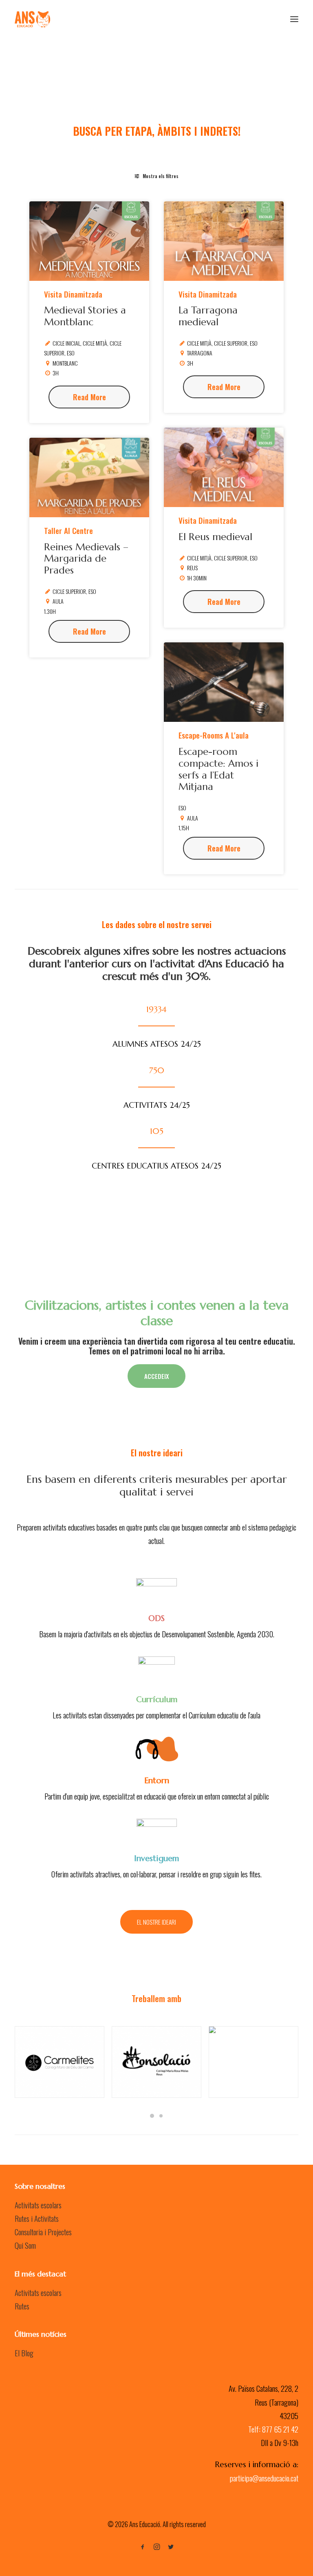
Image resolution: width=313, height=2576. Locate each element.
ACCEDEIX (156, 1376)
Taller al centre (68, 530)
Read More (89, 397)
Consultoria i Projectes (43, 2232)
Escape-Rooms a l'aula (214, 735)
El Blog (24, 2353)
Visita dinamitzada (73, 294)
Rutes (22, 2306)
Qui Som (25, 2245)
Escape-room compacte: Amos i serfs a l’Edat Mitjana (218, 769)
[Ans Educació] (32, 19)
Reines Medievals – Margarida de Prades (86, 559)
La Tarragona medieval (208, 316)
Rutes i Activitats (37, 2218)
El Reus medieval (215, 537)
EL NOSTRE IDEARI (156, 1922)
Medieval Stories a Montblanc (85, 316)
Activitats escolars (38, 2205)
